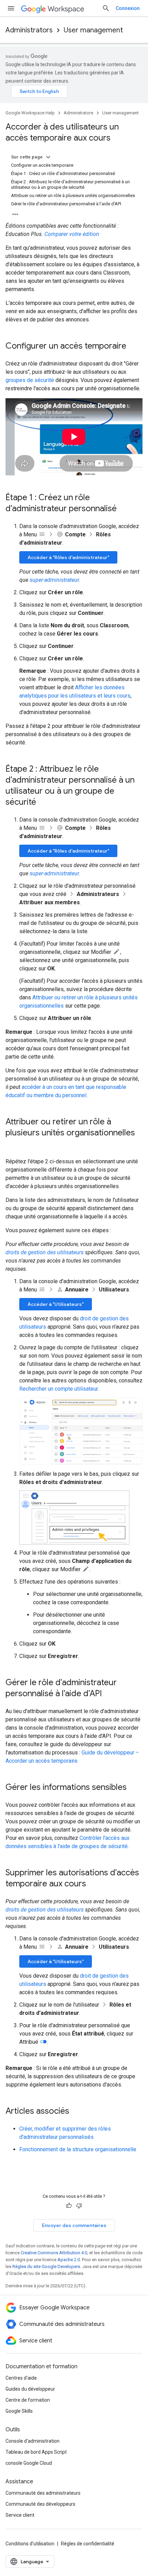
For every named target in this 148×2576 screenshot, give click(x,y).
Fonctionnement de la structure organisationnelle (78, 2149)
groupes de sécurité (30, 380)
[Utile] (69, 2206)
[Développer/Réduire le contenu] (48, 157)
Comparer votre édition (72, 234)
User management (93, 30)
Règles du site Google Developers (46, 2266)
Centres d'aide (21, 2378)
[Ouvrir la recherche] (106, 8)
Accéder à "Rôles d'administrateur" (68, 557)
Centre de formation (28, 2400)
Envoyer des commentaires (74, 2225)
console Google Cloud (29, 2463)
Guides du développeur (30, 2389)
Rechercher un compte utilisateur (59, 1389)
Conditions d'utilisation (30, 2544)
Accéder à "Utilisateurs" (56, 1304)
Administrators (29, 30)
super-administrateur (54, 580)
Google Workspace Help (30, 113)
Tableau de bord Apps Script (36, 2452)
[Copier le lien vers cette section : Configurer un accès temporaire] (133, 347)
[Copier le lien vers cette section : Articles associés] (76, 2112)
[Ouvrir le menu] (11, 8)
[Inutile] (79, 2206)
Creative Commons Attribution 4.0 (54, 2253)
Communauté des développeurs (40, 2504)
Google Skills (19, 2411)
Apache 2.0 (69, 2260)
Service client (20, 2515)
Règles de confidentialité (88, 2544)
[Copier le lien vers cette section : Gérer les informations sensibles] (134, 1788)
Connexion (128, 8)
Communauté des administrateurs (43, 2493)
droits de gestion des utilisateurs (45, 1252)
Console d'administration (33, 2441)
